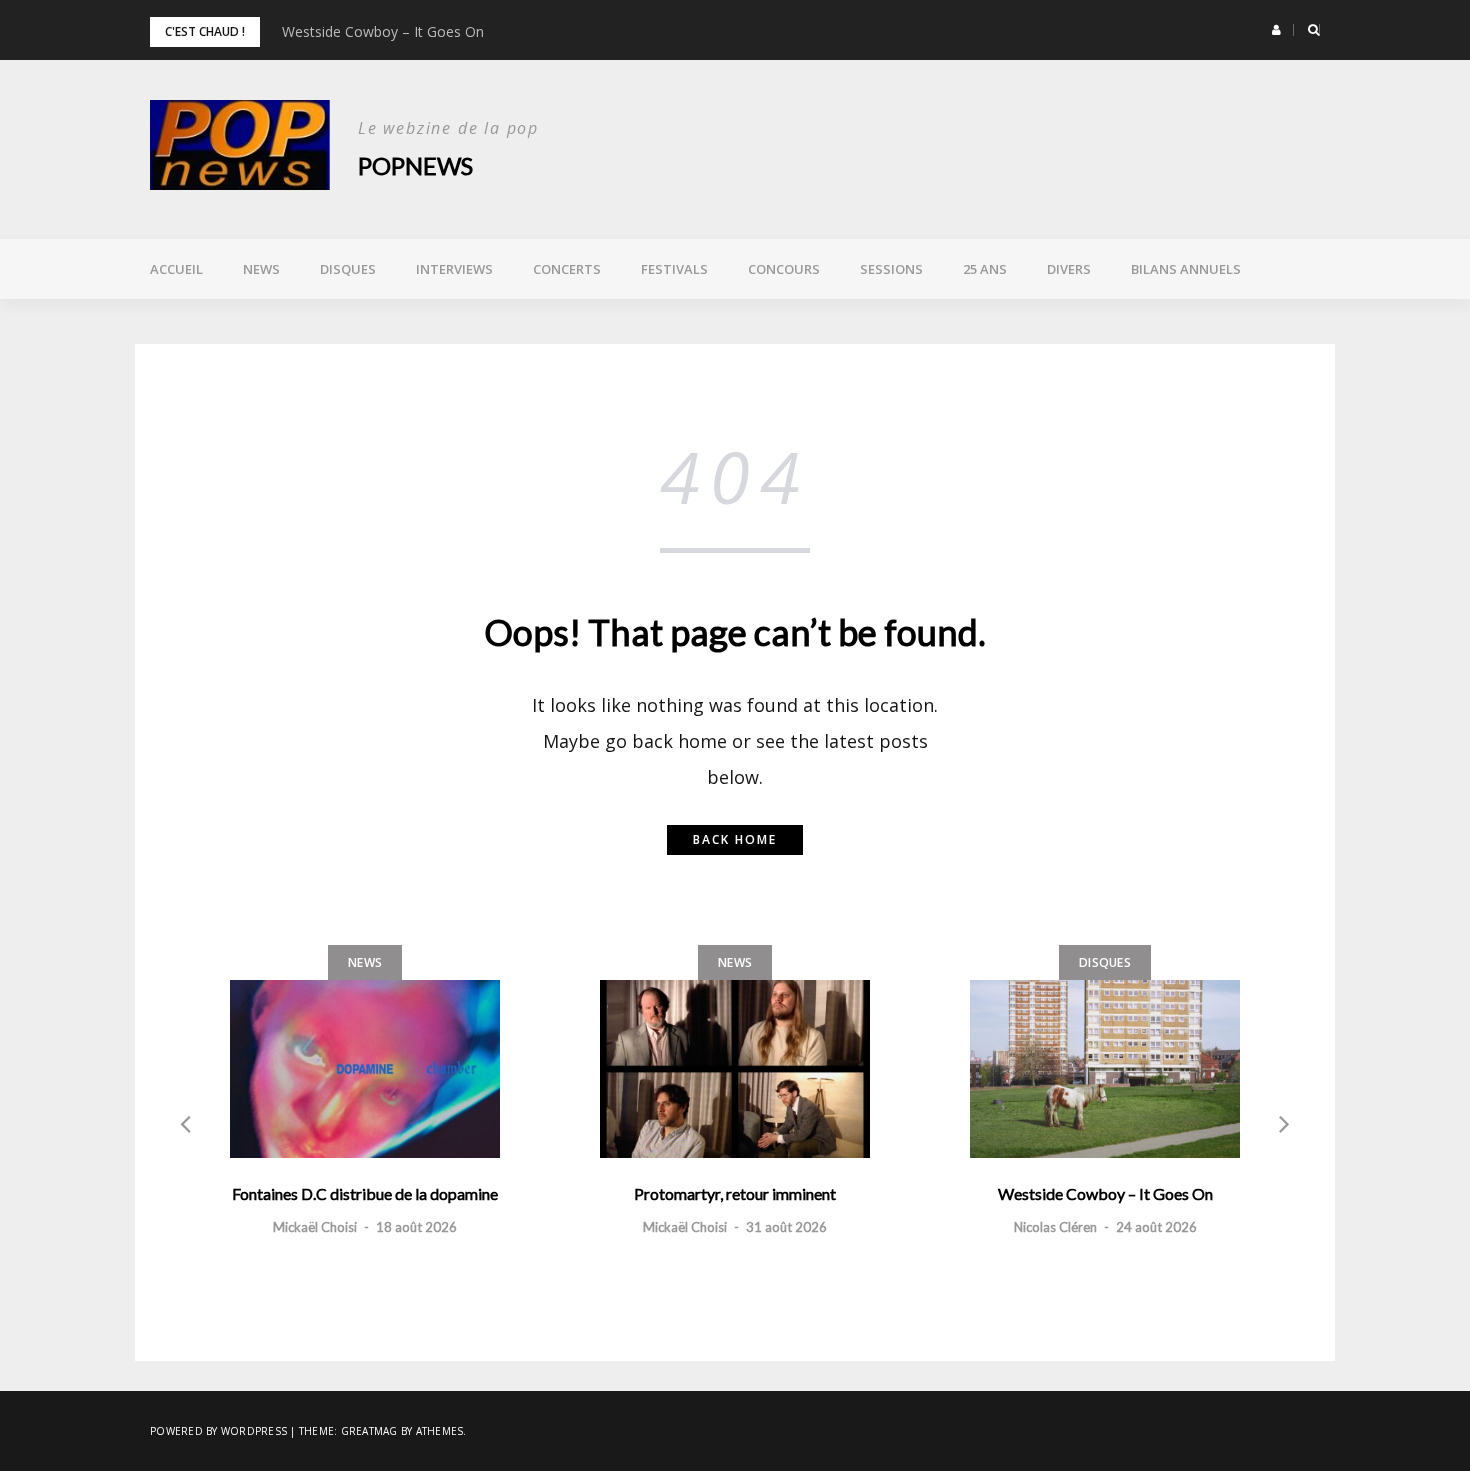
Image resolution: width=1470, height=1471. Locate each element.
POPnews (415, 165)
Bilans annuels (1186, 269)
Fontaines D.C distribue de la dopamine (365, 1193)
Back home (735, 839)
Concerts (567, 269)
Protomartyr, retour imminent (735, 1193)
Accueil (176, 269)
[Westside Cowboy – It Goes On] (1105, 1069)
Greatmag (369, 1431)
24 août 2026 (1156, 1227)
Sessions (891, 269)
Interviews (454, 269)
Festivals (674, 269)
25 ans (985, 269)
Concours (784, 269)
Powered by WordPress (218, 1431)
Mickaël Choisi (315, 1227)
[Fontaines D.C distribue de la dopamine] (365, 1069)
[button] (1276, 30)
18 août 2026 (416, 1227)
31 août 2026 (786, 1227)
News (261, 269)
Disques (348, 269)
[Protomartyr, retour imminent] (735, 1069)
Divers (1069, 269)
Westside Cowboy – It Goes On (383, 31)
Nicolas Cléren (1055, 1227)
